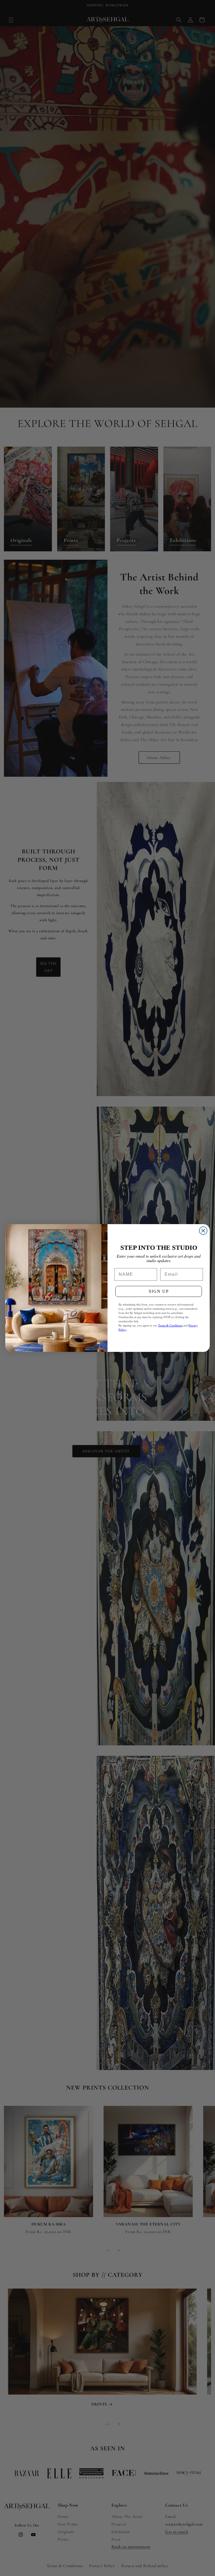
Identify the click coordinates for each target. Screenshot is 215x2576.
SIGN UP (159, 1291)
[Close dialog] (203, 1231)
